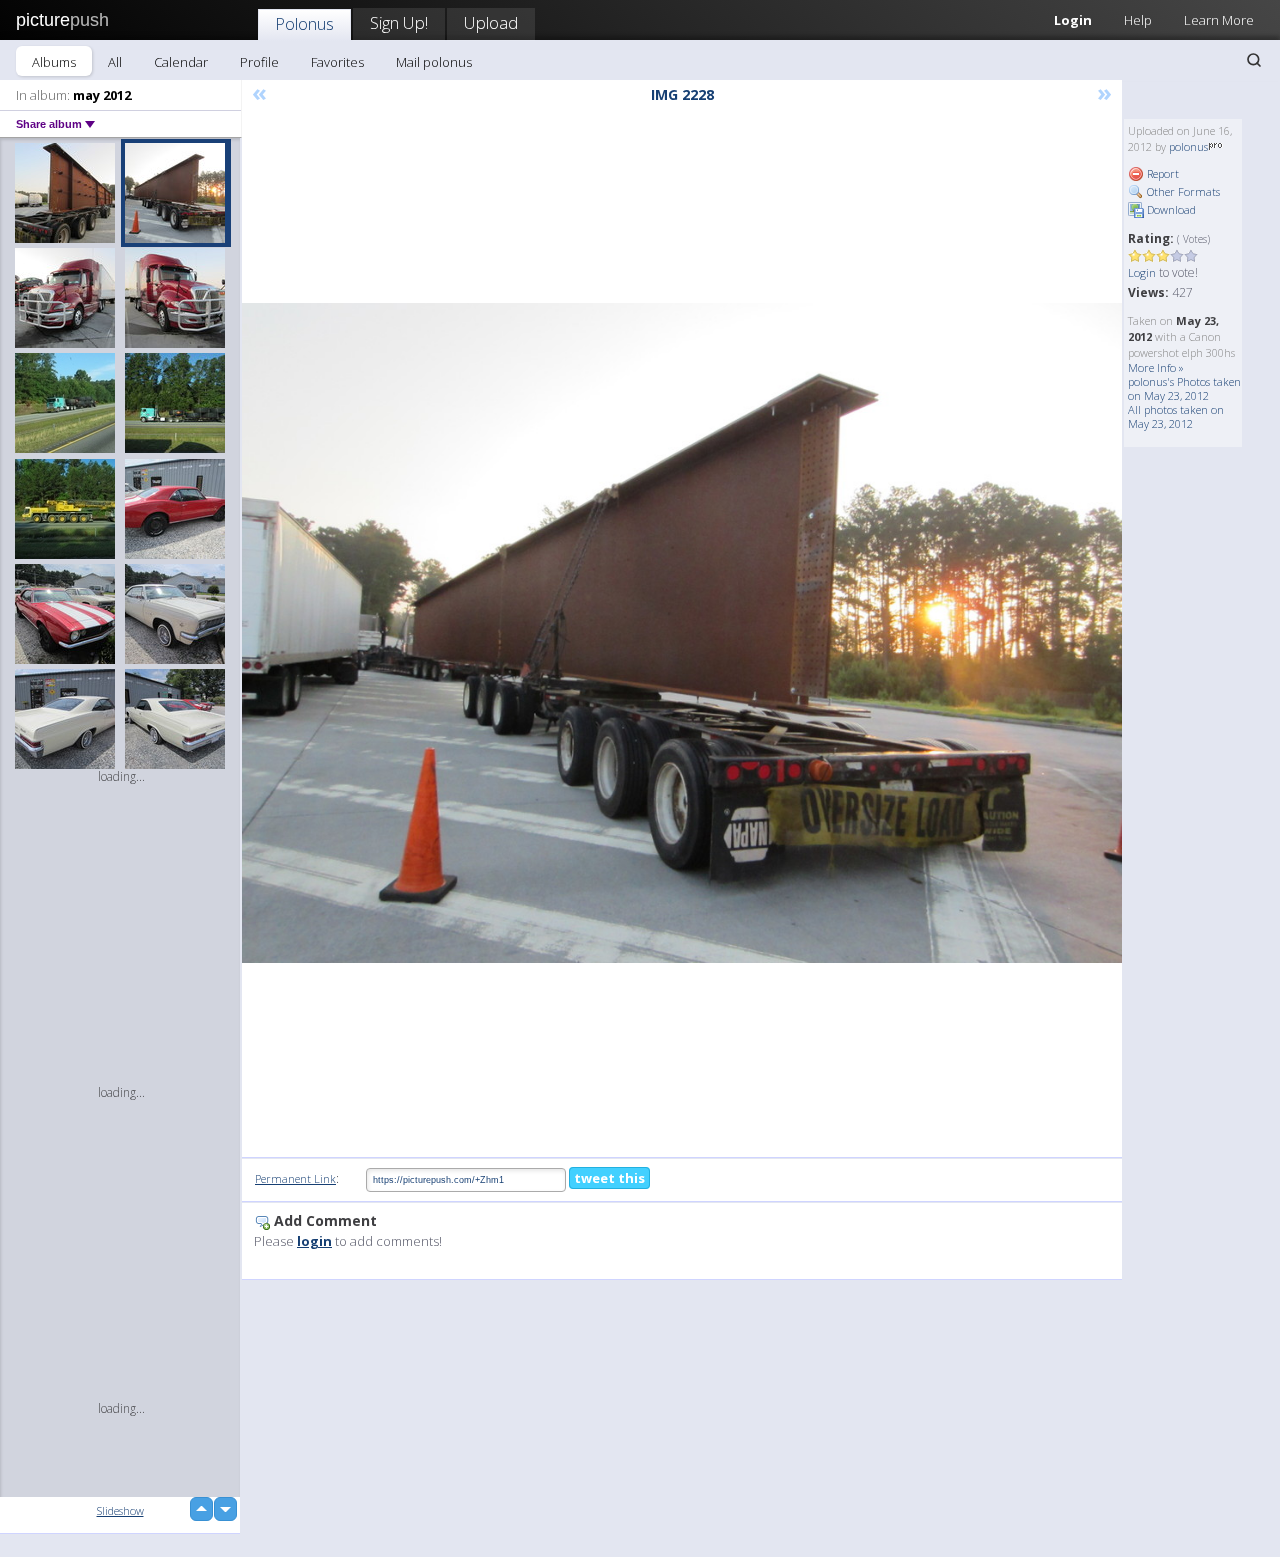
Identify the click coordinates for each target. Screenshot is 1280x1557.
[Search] (1254, 60)
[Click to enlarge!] (682, 633)
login (314, 1241)
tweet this (609, 1178)
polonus (1188, 146)
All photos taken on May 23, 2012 (1176, 416)
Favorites (337, 62)
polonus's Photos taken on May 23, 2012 (1184, 388)
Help (1138, 20)
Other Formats (1182, 191)
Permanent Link (295, 1178)
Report (1161, 173)
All (115, 62)
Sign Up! (399, 22)
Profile (259, 62)
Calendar (181, 62)
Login (1073, 20)
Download (1170, 209)
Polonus (304, 23)
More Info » (1156, 367)
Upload (491, 22)
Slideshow (120, 1510)
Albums (54, 62)
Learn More (1219, 20)
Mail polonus (434, 62)
